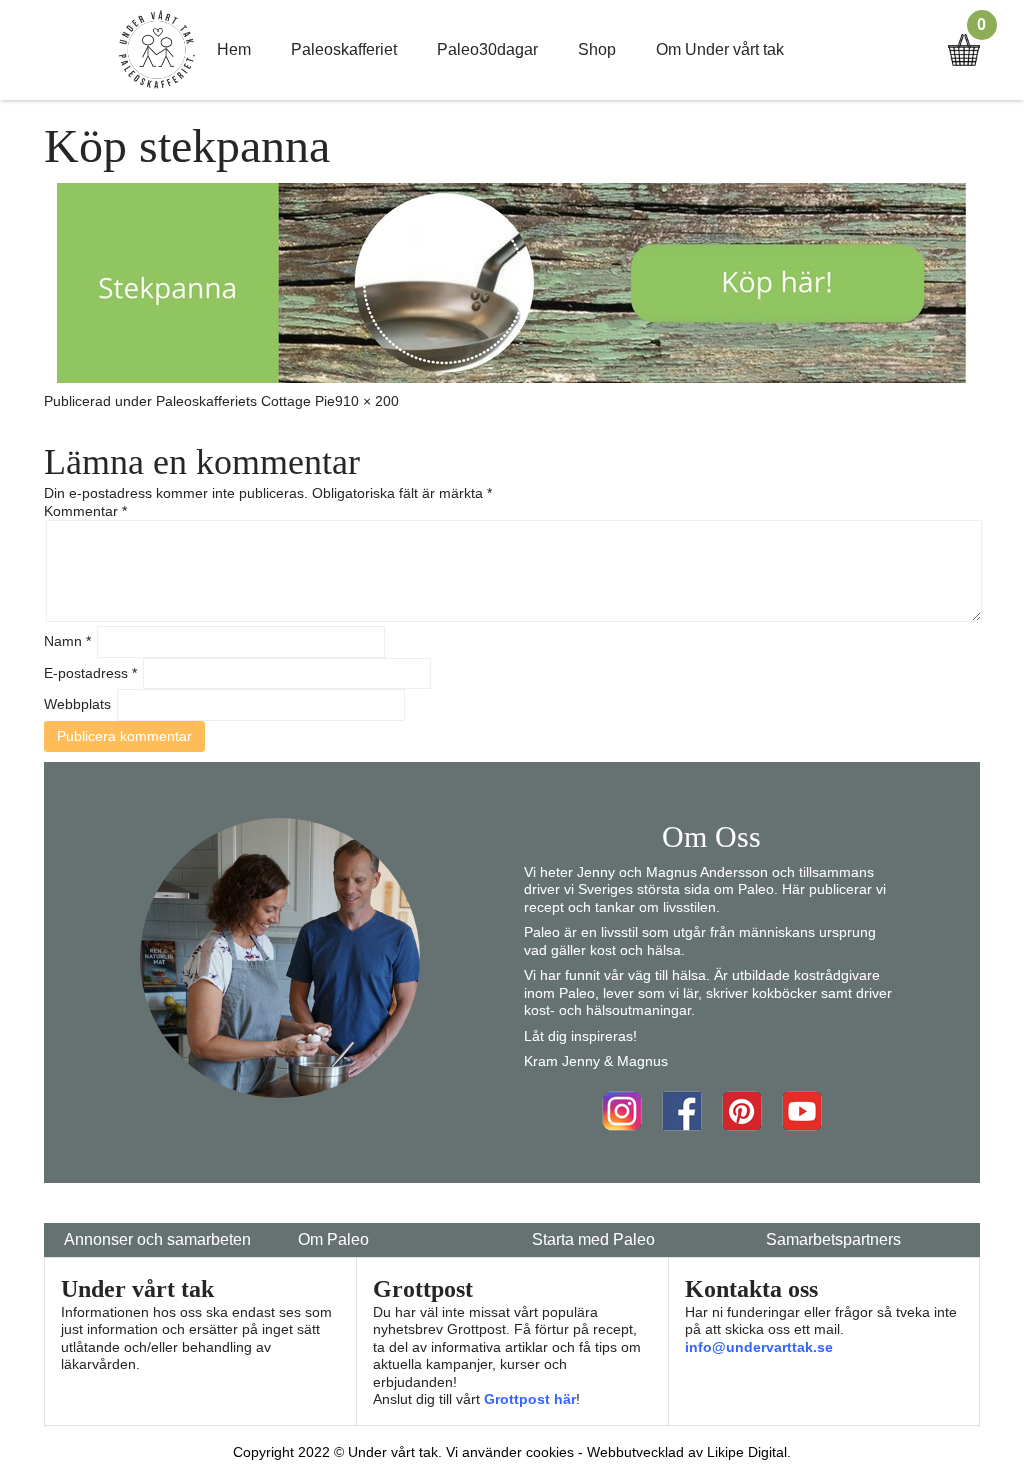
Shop (597, 49)
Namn (67, 641)
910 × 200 (367, 401)
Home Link (157, 50)
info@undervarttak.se (759, 1347)
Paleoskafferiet (344, 49)
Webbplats (77, 704)
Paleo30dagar (487, 49)
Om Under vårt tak (720, 49)
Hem (234, 49)
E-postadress (90, 673)
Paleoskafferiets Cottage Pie (245, 401)
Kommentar (85, 511)
